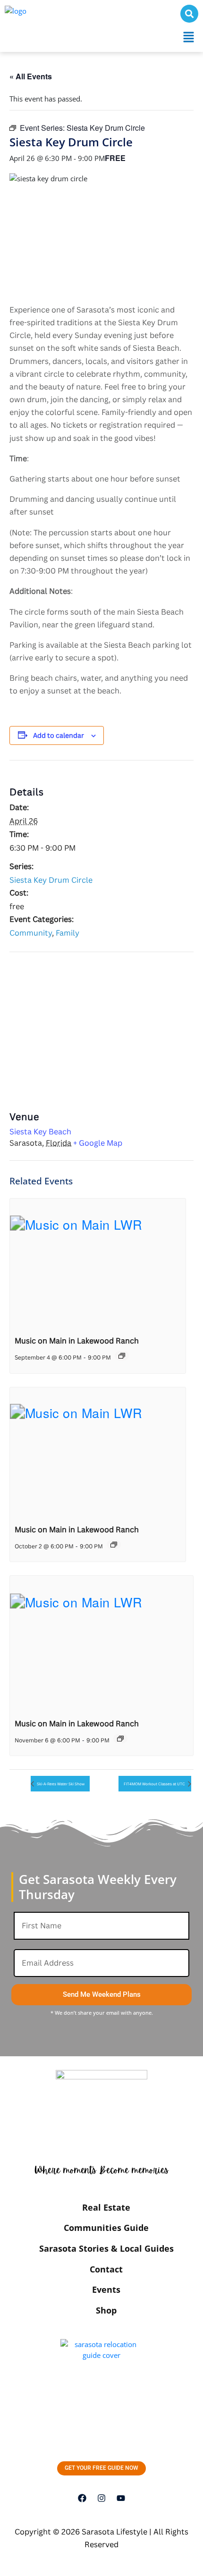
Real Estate (106, 2207)
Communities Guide (106, 2228)
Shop (106, 2310)
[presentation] (98, 1264)
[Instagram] (101, 2498)
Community (31, 933)
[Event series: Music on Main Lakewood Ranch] (122, 1356)
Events (106, 2289)
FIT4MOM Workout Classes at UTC (155, 1784)
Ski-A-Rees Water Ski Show (60, 1784)
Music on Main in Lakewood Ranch (77, 1341)
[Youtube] (121, 2498)
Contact (106, 2269)
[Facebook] (82, 2498)
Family (68, 933)
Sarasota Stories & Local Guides (106, 2248)
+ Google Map (98, 1143)
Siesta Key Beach (40, 1132)
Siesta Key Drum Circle (51, 880)
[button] (189, 37)
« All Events (31, 76)
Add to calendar (59, 735)
